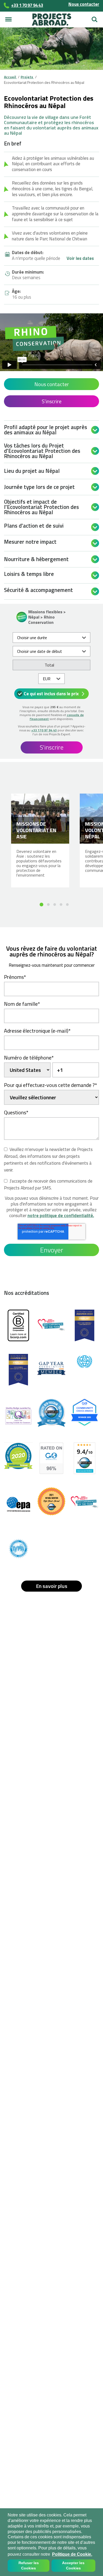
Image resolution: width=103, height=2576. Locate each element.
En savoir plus (52, 1586)
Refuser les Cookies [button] (29, 2566)
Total (49, 665)
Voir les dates (80, 259)
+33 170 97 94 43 (44, 730)
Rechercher (95, 17)
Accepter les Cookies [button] (73, 2566)
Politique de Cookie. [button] (72, 2554)
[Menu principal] (8, 20)
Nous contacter (84, 4)
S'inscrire (52, 401)
